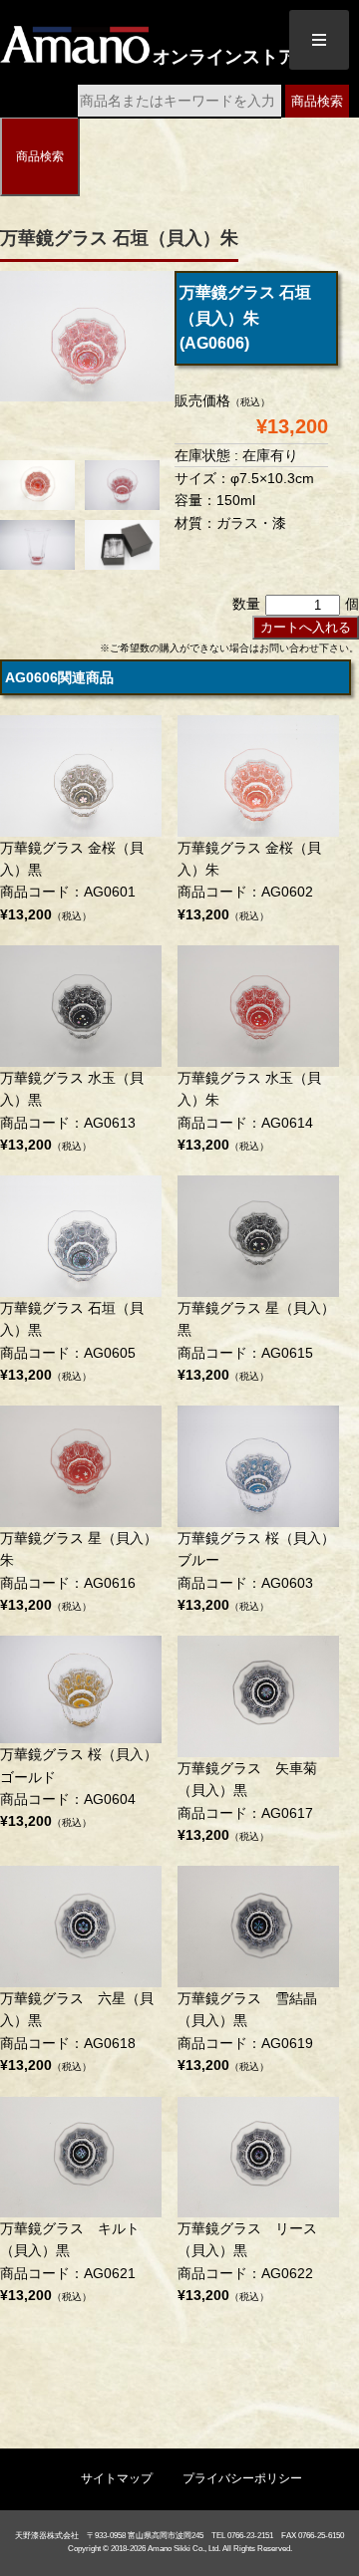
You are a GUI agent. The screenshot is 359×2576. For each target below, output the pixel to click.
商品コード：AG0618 (77, 2032)
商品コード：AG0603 (256, 1571)
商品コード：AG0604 (79, 1788)
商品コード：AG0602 (249, 881)
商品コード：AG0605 (72, 1341)
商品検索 (317, 101)
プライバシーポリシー (242, 2478)
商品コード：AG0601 (72, 881)
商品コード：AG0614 (249, 1111)
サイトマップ (117, 2478)
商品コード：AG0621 (70, 2262)
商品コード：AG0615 (256, 1341)
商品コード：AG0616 (79, 1571)
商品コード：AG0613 (72, 1111)
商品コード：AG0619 (247, 2032)
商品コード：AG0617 (247, 1802)
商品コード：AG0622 (247, 2262)
